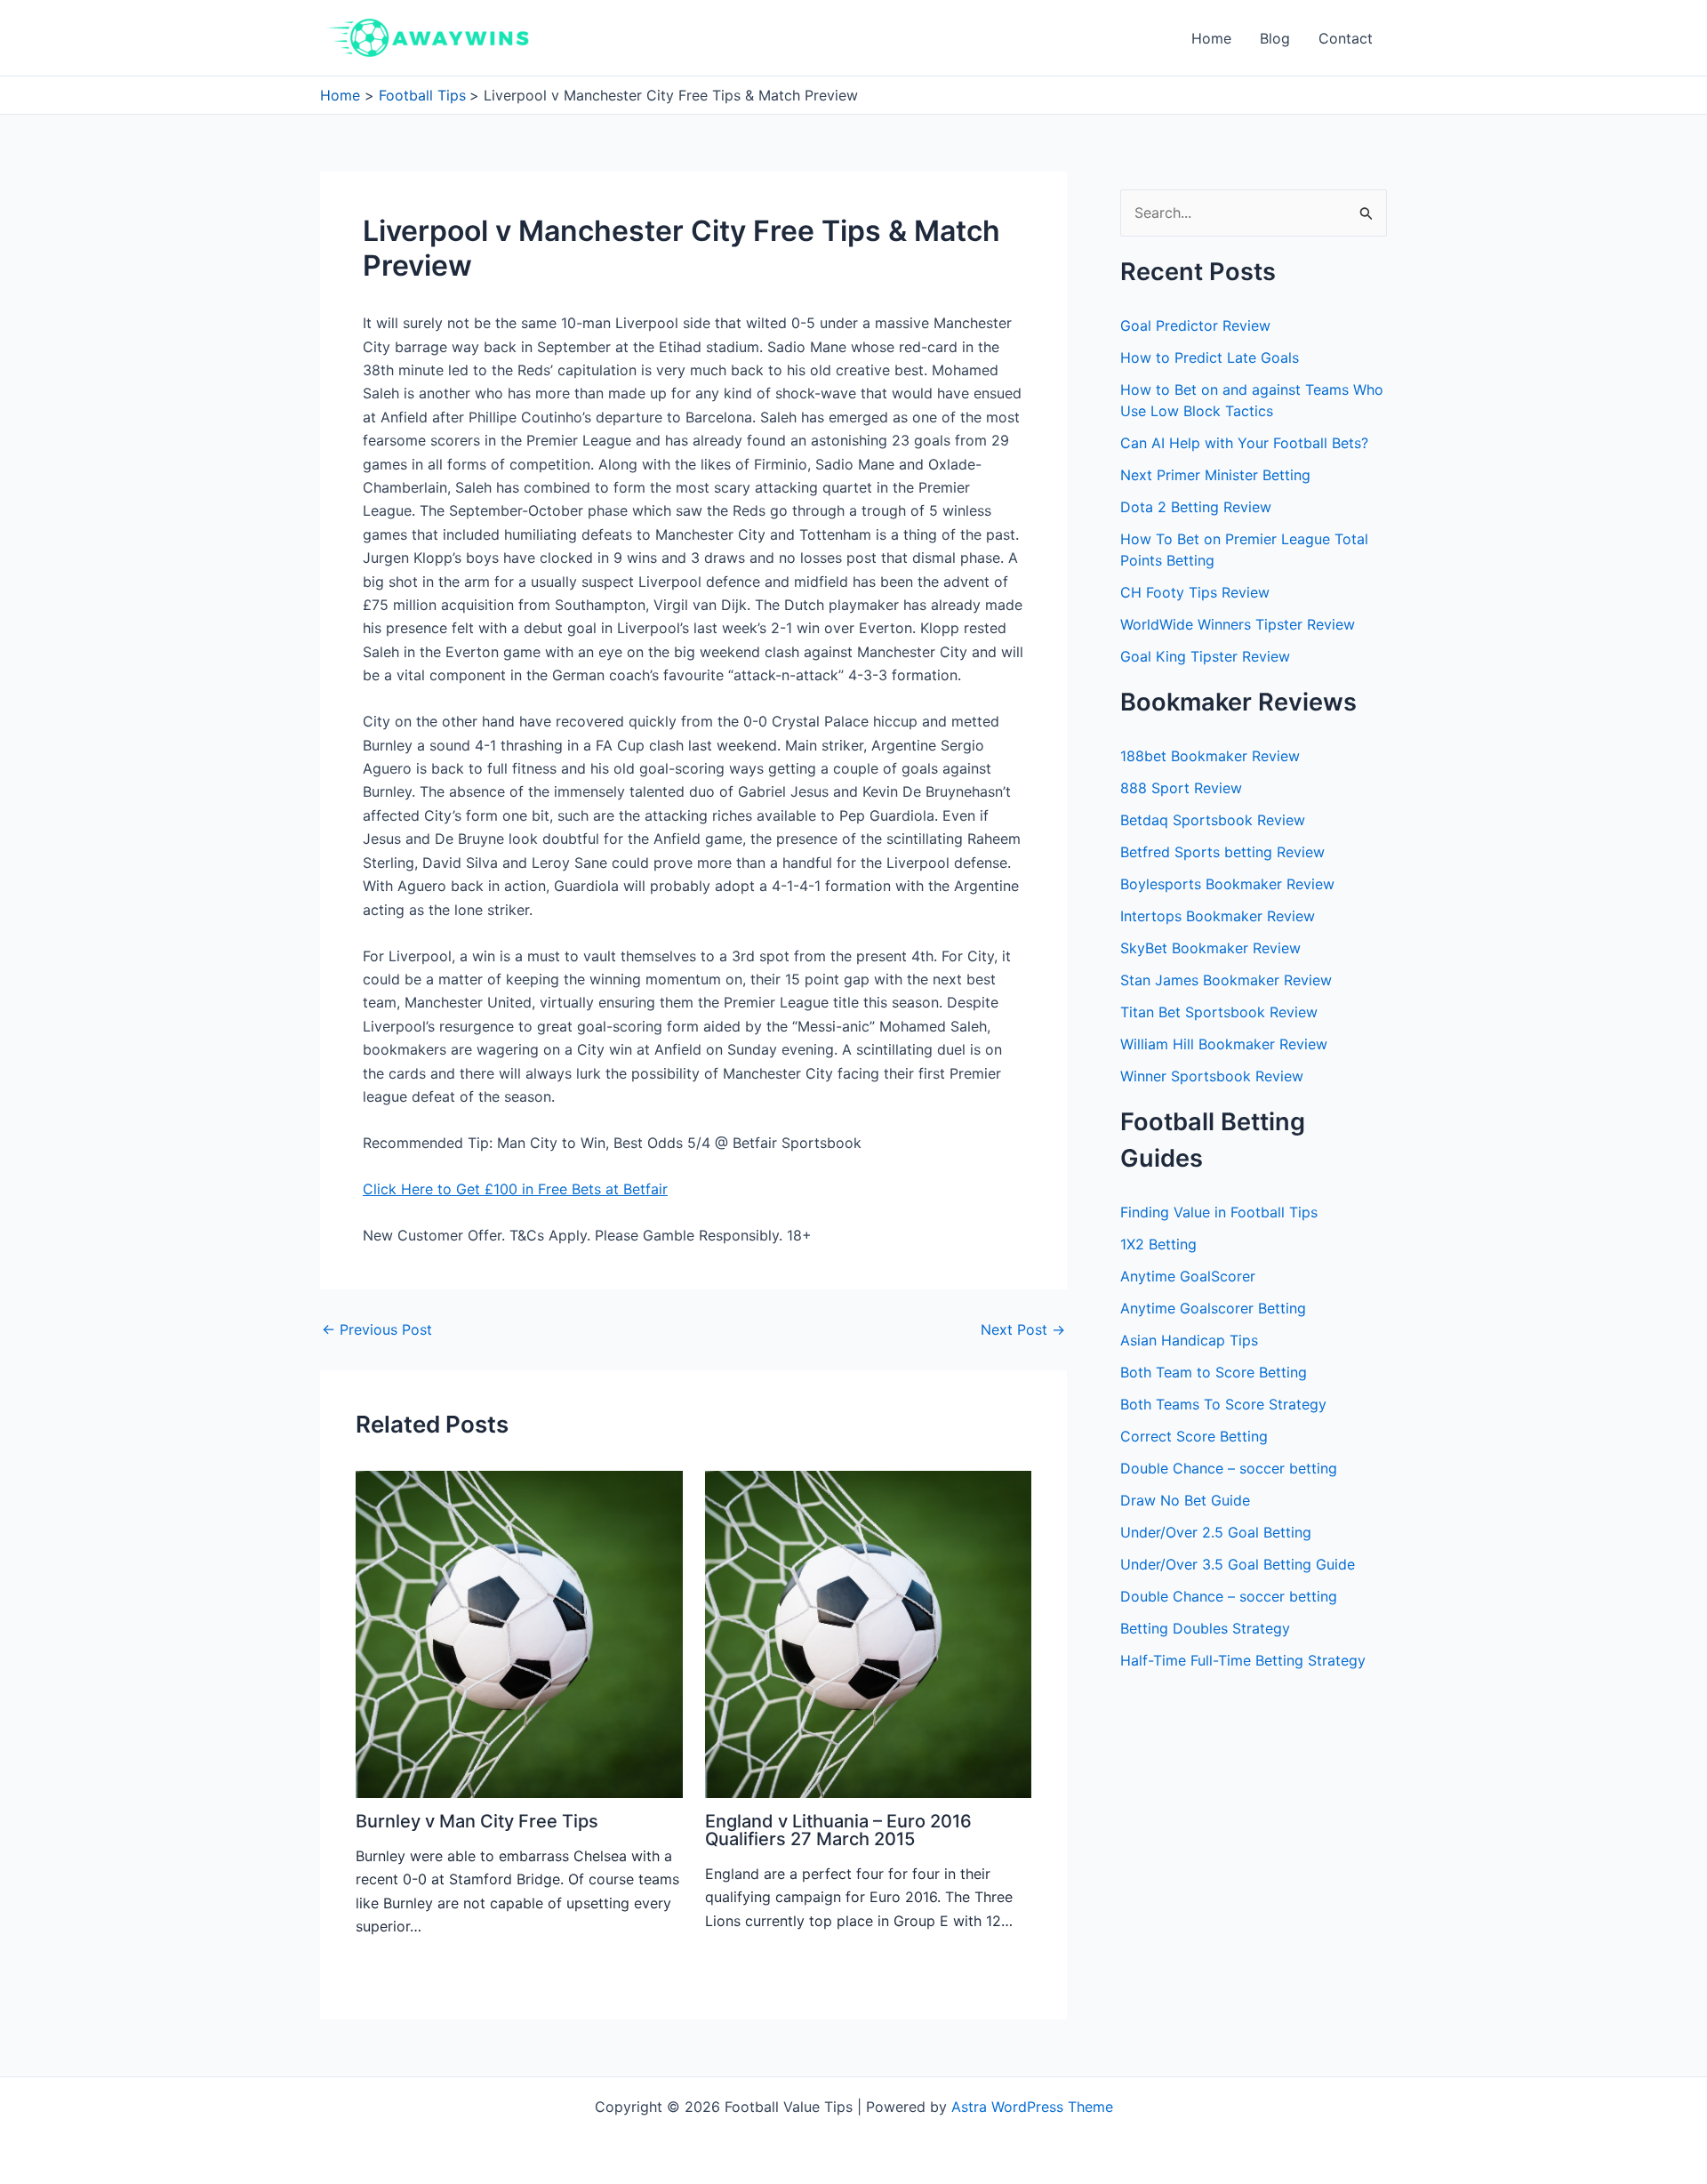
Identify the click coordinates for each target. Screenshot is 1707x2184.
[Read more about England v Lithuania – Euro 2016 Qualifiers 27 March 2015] (869, 1633)
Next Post (1023, 1329)
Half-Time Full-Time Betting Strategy (1243, 1660)
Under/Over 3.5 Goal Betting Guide (1238, 1564)
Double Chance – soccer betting (1229, 1468)
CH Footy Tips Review (1195, 592)
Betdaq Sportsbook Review (1213, 820)
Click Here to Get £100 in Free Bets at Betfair (515, 1189)
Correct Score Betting (1194, 1436)
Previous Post (377, 1329)
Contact (1346, 38)
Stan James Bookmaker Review (1226, 980)
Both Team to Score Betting (1214, 1372)
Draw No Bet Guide (1185, 1500)
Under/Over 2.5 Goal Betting (1216, 1532)
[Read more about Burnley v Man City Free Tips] (519, 1633)
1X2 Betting (1158, 1244)
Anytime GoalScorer (1188, 1276)
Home (1211, 38)
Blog (1275, 38)
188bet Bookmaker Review (1210, 756)
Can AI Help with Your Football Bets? (1244, 443)
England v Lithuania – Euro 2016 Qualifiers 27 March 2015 (838, 1830)
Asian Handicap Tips (1189, 1340)
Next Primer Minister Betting (1215, 475)
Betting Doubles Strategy (1205, 1628)
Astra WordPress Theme (1032, 2107)
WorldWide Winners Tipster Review (1238, 624)
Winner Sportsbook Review (1212, 1076)
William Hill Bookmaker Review (1224, 1044)
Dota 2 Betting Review (1196, 507)
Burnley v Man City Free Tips (477, 1821)
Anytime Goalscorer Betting (1213, 1308)
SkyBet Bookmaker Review (1210, 948)
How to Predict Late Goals (1210, 357)
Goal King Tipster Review (1205, 656)
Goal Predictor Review (1195, 325)
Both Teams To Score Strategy (1223, 1404)
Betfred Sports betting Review (1222, 852)
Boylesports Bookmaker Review (1227, 884)
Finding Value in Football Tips (1219, 1212)
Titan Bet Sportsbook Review (1219, 1012)
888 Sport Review (1181, 788)
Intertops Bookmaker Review (1218, 916)
